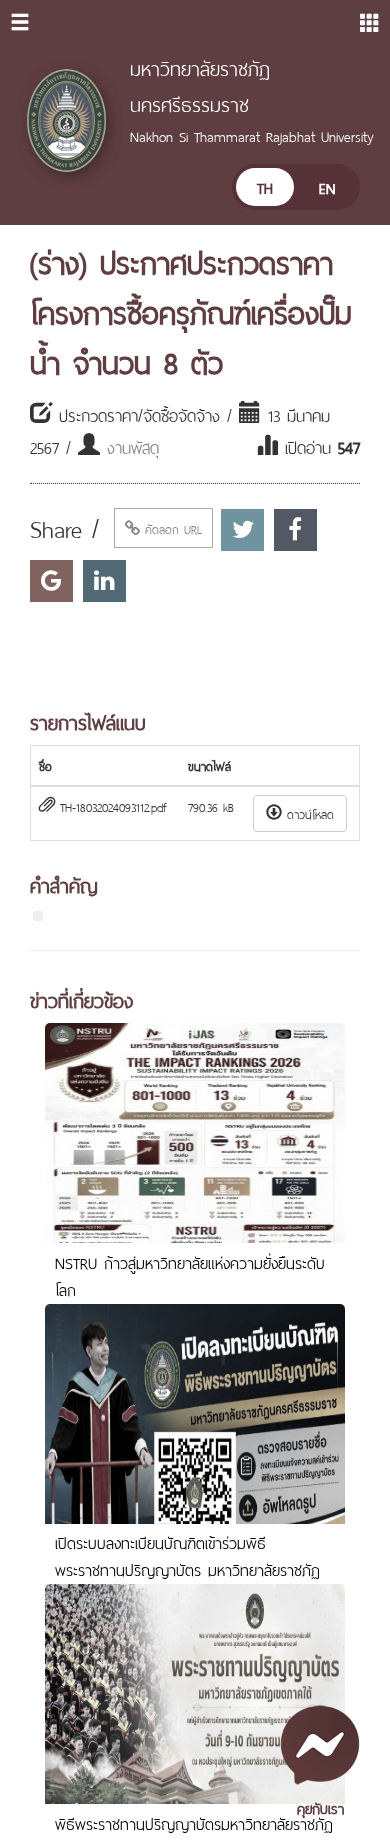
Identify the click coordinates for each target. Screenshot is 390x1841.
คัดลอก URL (171, 528)
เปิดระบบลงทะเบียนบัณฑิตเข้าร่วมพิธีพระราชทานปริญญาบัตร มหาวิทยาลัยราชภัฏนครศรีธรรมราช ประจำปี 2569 (187, 1568)
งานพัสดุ (133, 446)
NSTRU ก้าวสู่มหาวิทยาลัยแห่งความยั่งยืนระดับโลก (190, 1275)
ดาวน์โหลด (308, 813)
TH (265, 186)
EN (327, 186)
